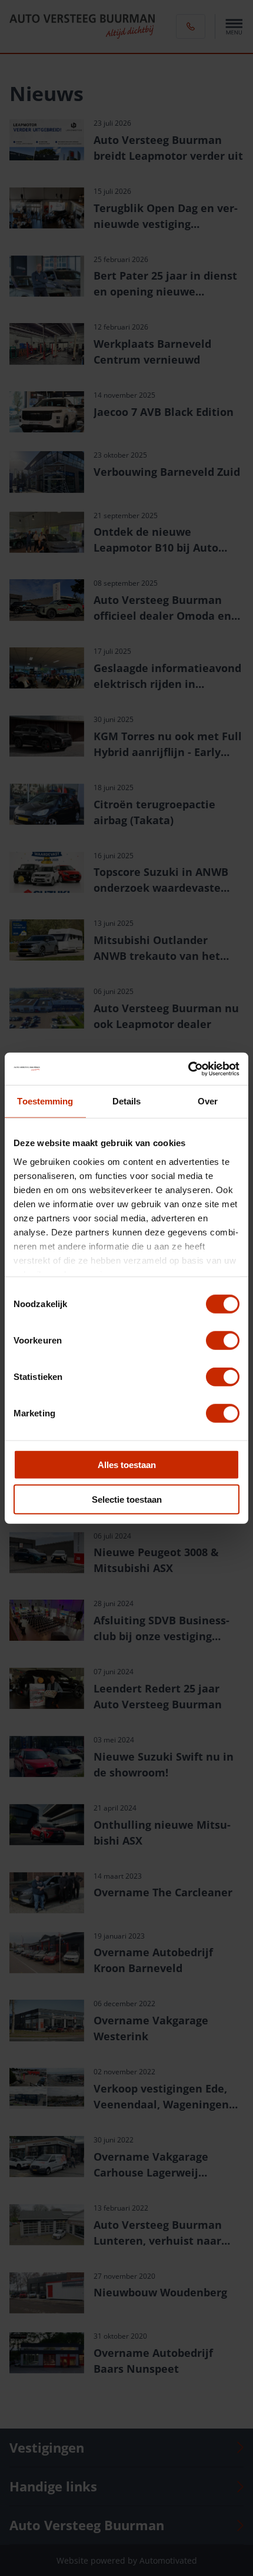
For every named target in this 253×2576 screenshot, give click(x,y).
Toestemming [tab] (45, 1101)
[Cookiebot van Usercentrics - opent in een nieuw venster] (188, 1069)
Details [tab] (127, 1101)
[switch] (223, 1341)
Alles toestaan (127, 1465)
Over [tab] (208, 1101)
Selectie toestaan (127, 1499)
